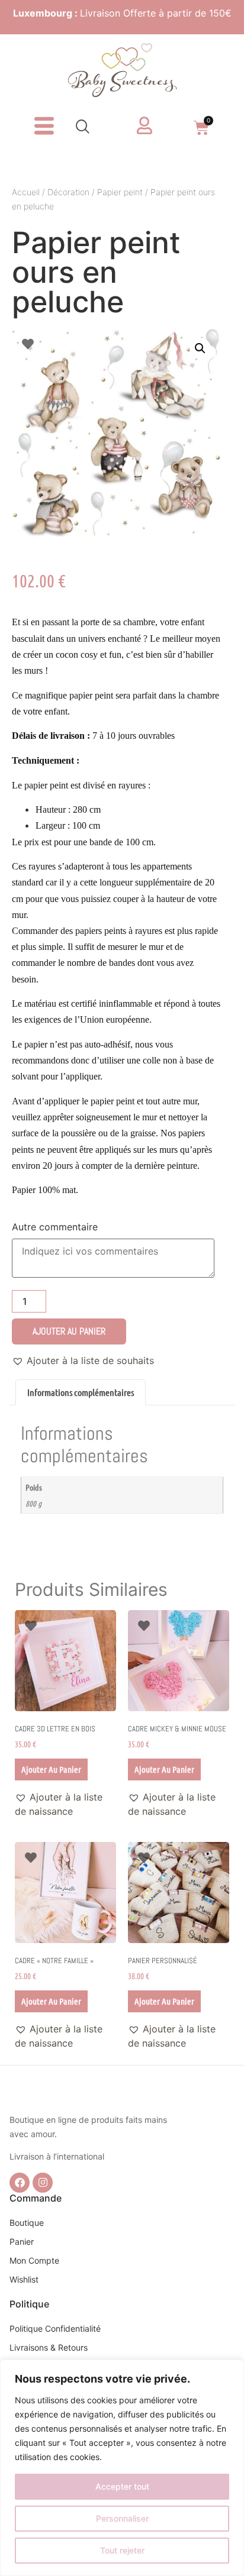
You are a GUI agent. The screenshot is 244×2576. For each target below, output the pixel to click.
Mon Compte (34, 2260)
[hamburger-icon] (43, 128)
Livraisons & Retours (49, 2347)
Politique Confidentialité (55, 2328)
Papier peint (120, 192)
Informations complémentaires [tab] (81, 1392)
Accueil (26, 192)
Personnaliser (122, 2518)
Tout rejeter (122, 2550)
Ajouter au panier (69, 1331)
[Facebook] (20, 2183)
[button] (83, 128)
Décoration (68, 192)
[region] (122, 2468)
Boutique (27, 2223)
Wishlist (24, 2279)
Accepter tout (122, 2486)
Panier (22, 2242)
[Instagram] (43, 2183)
